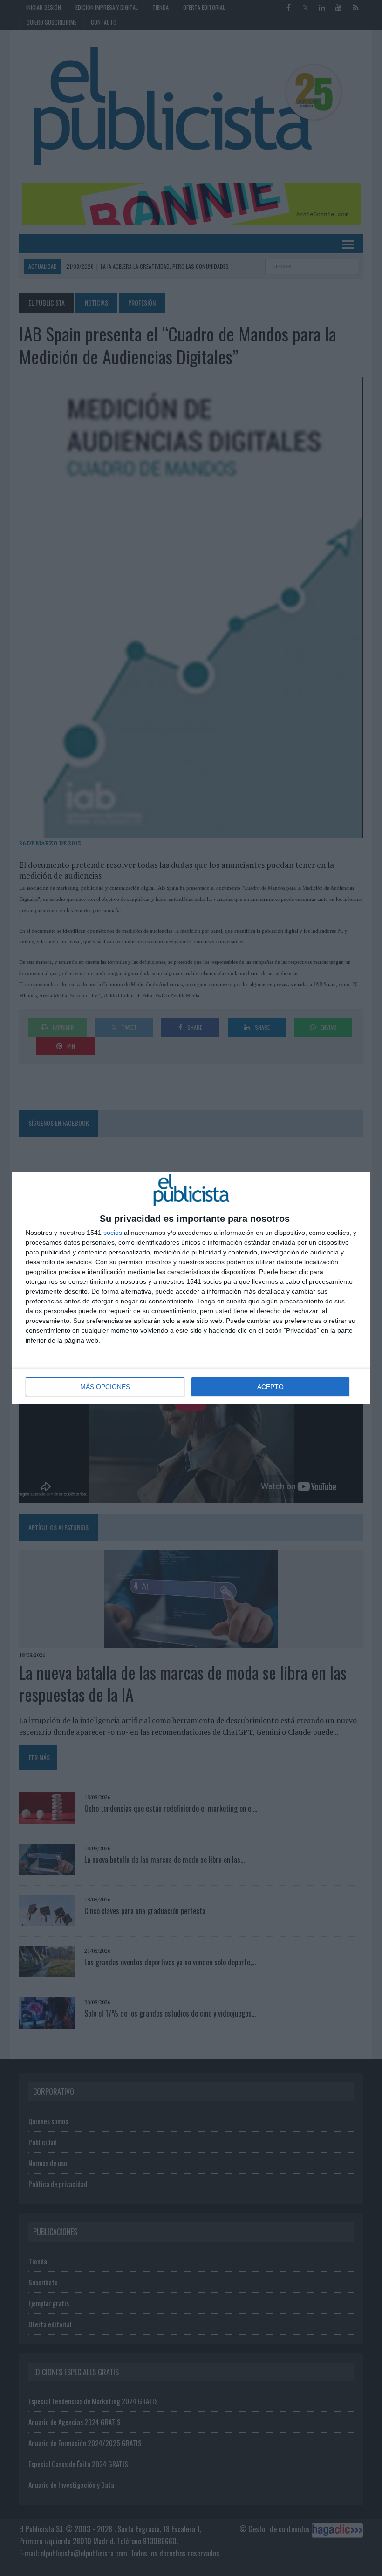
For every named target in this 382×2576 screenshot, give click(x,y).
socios (113, 1233)
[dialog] (191, 1288)
